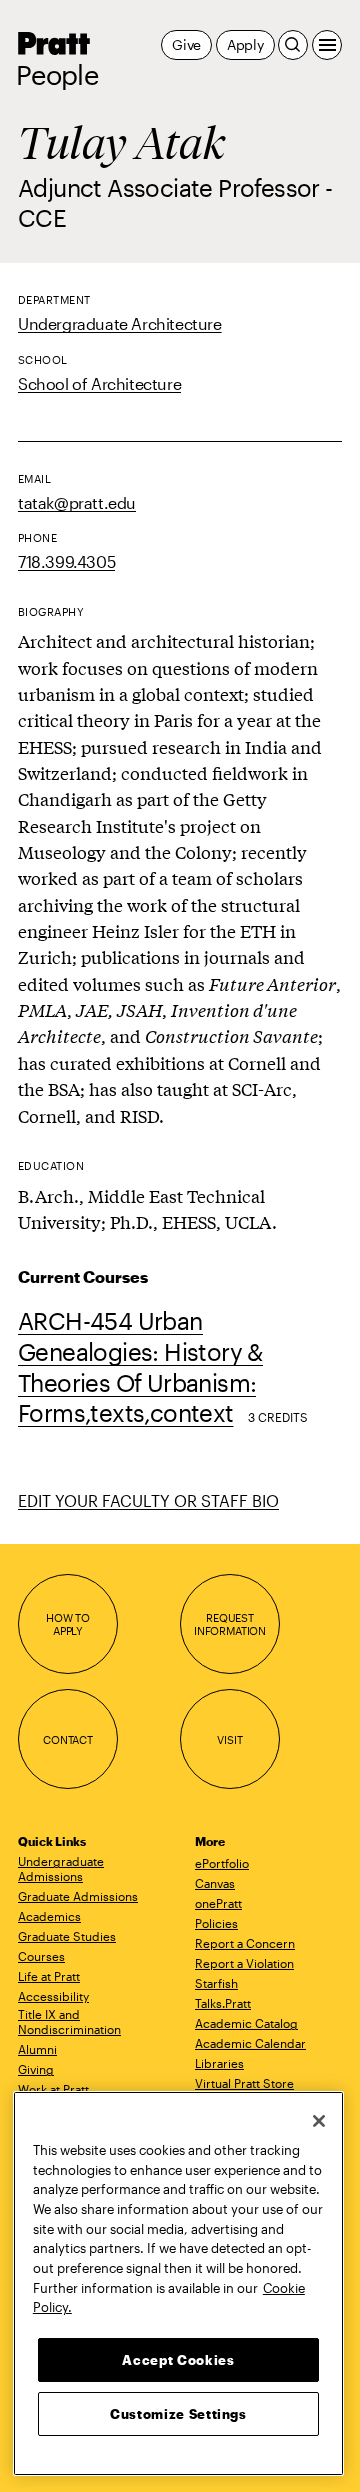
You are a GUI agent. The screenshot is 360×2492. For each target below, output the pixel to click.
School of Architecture (99, 383)
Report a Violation (244, 1963)
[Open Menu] (327, 45)
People (57, 75)
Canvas (215, 1883)
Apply (245, 44)
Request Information (230, 1624)
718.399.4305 (66, 561)
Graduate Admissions (78, 1896)
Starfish (216, 1983)
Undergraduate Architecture (120, 323)
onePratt (218, 1903)
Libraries (219, 2063)
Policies (216, 1923)
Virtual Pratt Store (244, 2083)
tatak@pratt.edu (77, 502)
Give (186, 44)
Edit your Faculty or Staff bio (148, 1500)
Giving (36, 2069)
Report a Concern (245, 1943)
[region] (178, 2283)
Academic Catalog (246, 2023)
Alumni (37, 2049)
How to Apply (68, 1624)
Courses (41, 1956)
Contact (68, 1739)
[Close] (319, 2121)
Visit (229, 1739)
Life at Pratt (49, 1976)
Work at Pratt (53, 2089)
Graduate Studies (67, 1936)
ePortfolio (222, 1863)
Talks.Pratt (223, 2003)
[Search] (293, 45)
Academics (49, 1916)
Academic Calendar (250, 2043)
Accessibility (53, 1996)
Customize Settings (178, 2414)
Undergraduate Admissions (61, 1868)
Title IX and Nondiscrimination (69, 2021)
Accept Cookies (178, 2360)
